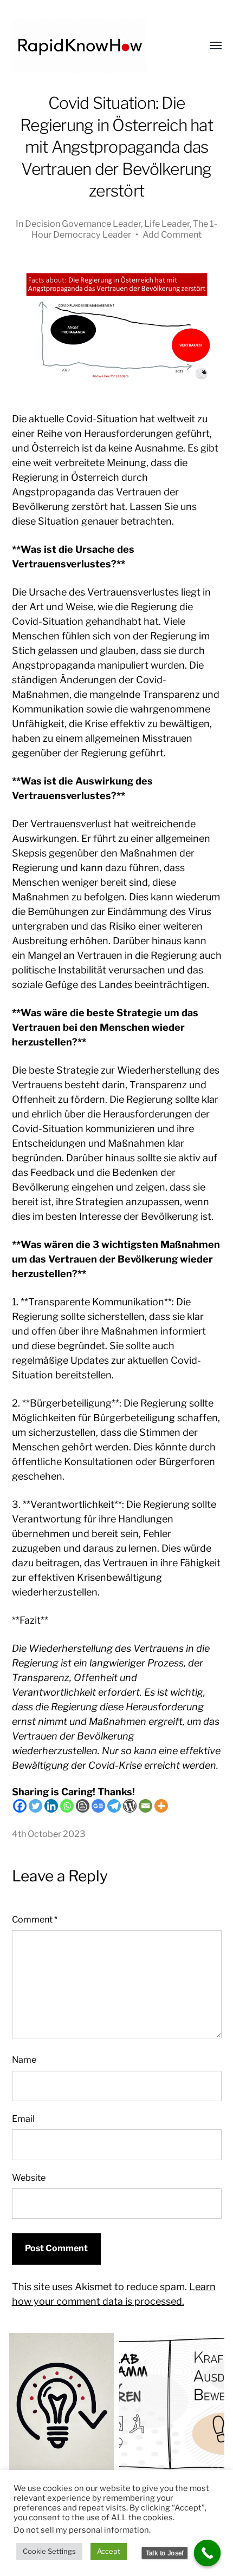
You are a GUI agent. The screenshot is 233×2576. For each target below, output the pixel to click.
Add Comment (172, 234)
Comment (35, 1919)
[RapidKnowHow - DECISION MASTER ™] (95, 46)
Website (29, 2178)
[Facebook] (20, 1806)
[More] (161, 1806)
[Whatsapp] (67, 1806)
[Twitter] (35, 1806)
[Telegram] (114, 1806)
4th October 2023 (48, 1834)
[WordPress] (130, 1806)
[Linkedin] (51, 1806)
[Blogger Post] (83, 1806)
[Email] (145, 1806)
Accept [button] (109, 2551)
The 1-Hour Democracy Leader (124, 229)
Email (23, 2119)
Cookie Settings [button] (49, 2551)
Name (24, 2060)
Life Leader (167, 224)
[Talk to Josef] (208, 2553)
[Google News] (98, 1806)
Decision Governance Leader (83, 224)
